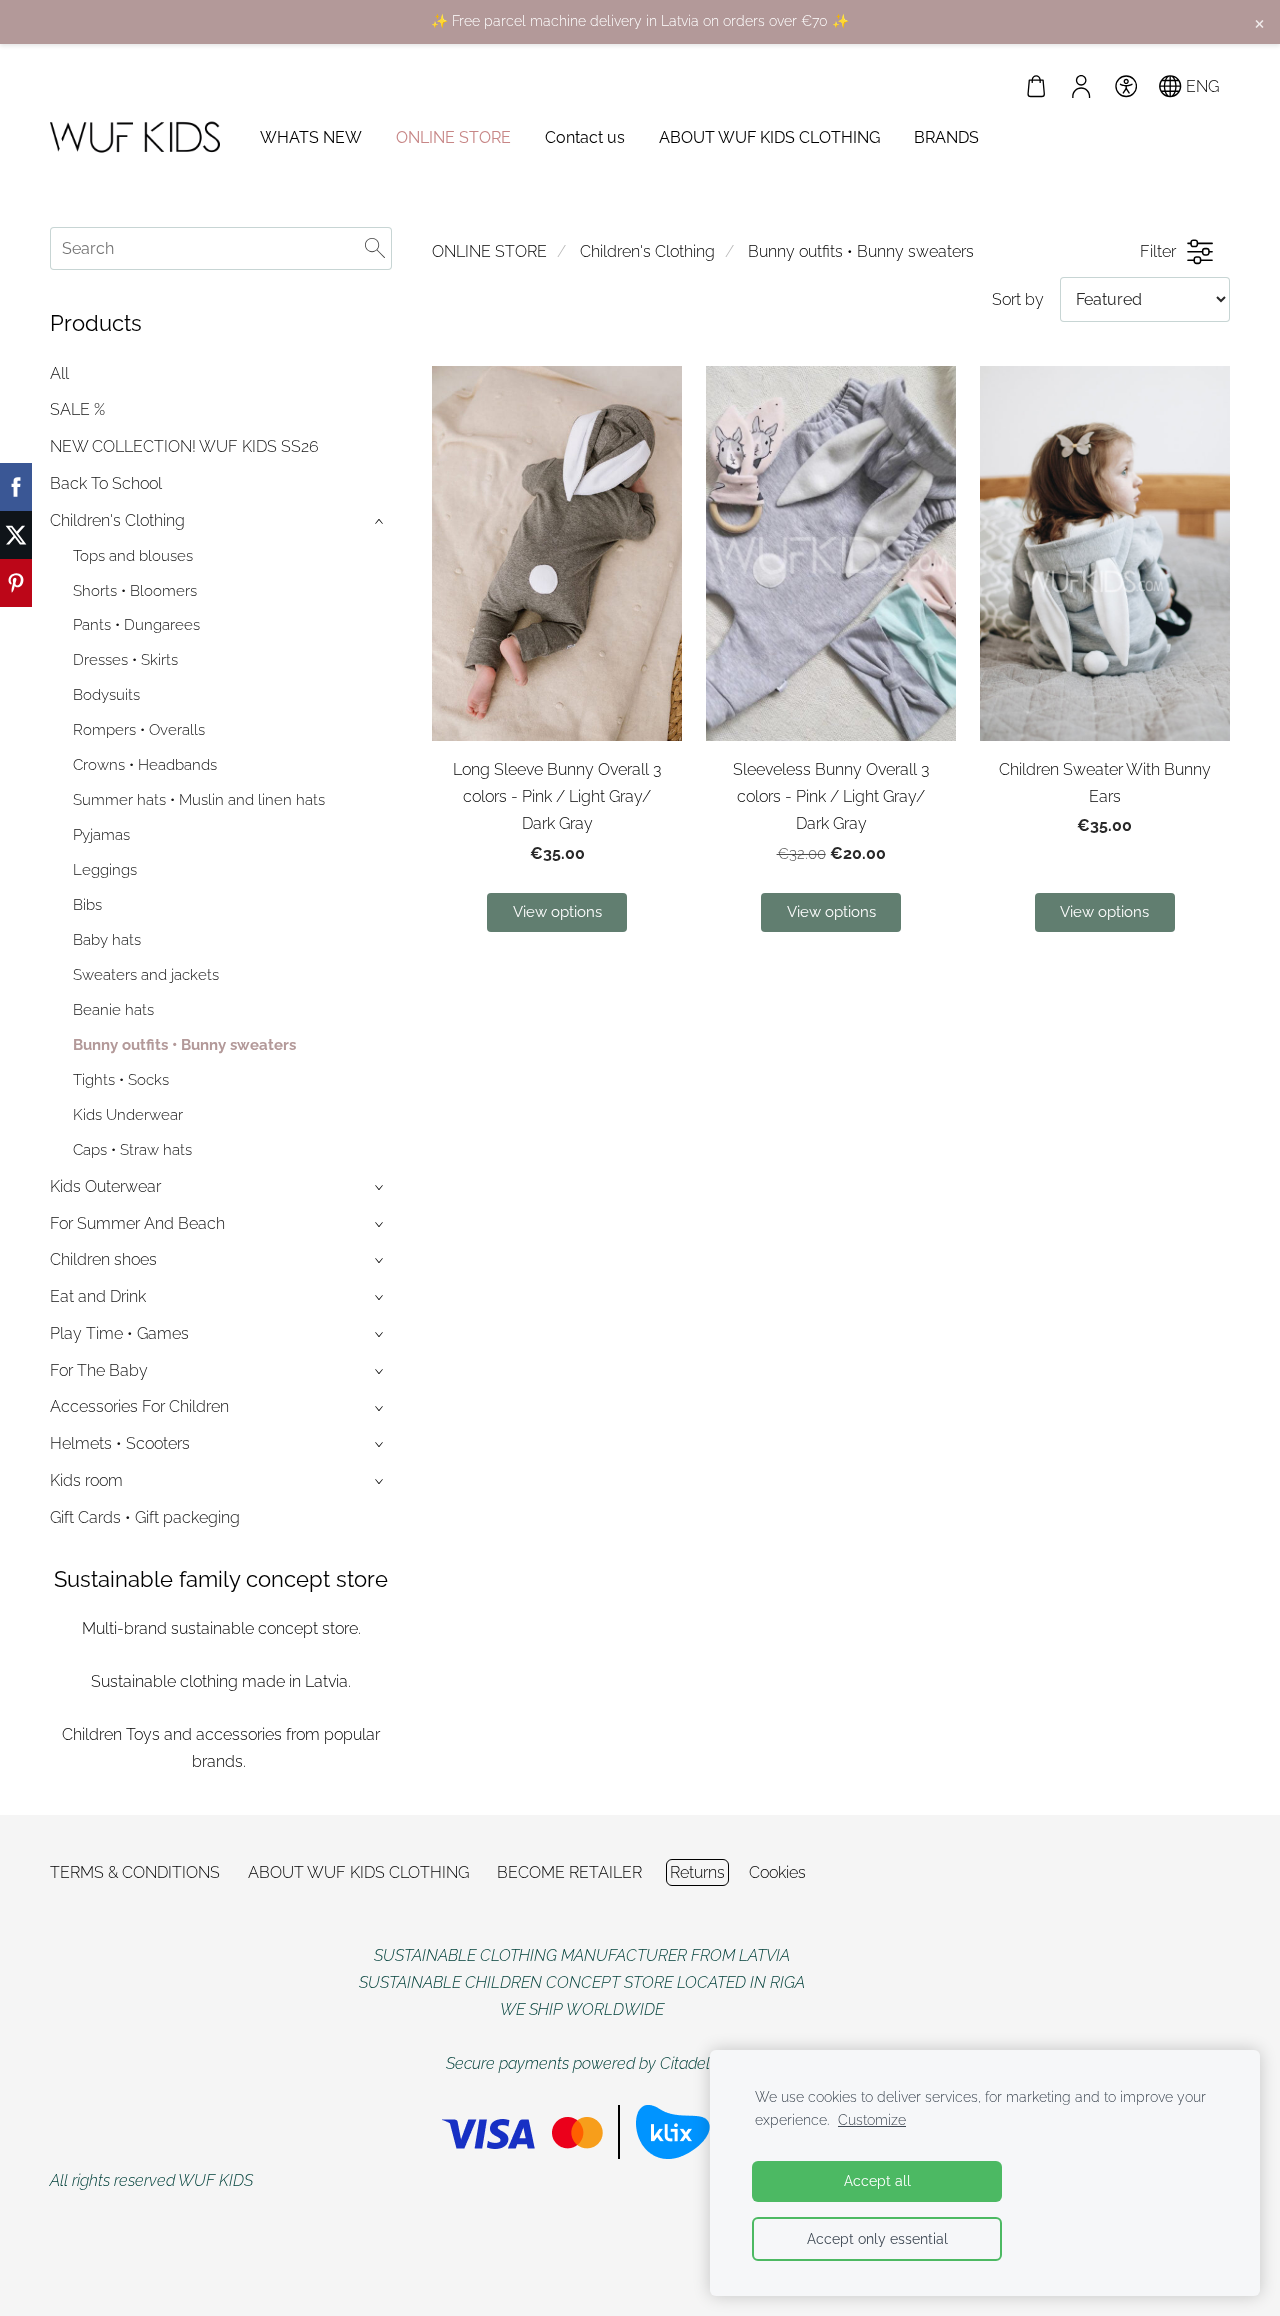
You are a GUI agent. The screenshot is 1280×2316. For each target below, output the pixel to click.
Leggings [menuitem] (105, 870)
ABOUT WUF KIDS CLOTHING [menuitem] (769, 137)
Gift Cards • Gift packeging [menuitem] (145, 1517)
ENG (1200, 86)
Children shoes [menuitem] (103, 1259)
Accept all (877, 2180)
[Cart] (1036, 86)
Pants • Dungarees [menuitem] (136, 625)
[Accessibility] (1125, 86)
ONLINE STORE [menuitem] (453, 137)
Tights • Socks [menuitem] (121, 1080)
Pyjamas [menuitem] (101, 835)
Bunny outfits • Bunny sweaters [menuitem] (184, 1045)
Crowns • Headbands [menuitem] (145, 765)
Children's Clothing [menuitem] (117, 520)
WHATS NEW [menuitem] (311, 137)
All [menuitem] (59, 373)
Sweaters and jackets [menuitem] (146, 975)
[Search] (375, 248)
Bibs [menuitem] (87, 905)
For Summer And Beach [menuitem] (137, 1223)
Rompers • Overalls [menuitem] (139, 730)
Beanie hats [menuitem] (113, 1010)
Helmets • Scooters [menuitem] (120, 1443)
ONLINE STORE (489, 251)
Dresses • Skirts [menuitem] (125, 660)
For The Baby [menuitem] (99, 1370)
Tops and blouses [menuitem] (133, 556)
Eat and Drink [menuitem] (98, 1296)
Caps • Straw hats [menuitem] (132, 1150)
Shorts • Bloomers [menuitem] (135, 591)
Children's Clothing (647, 251)
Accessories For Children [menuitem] (139, 1406)
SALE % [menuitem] (77, 409)
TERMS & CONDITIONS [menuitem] (135, 1872)
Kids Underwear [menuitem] (128, 1115)
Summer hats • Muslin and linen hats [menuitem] (199, 800)
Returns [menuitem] (697, 1872)
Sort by (1018, 299)
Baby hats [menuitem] (107, 940)
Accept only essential (877, 2238)
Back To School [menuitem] (106, 483)
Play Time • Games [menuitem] (119, 1333)
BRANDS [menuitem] (946, 137)
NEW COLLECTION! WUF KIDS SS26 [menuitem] (184, 446)
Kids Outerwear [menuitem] (105, 1186)
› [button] (381, 521)
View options (557, 912)
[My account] (1081, 86)
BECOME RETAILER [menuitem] (569, 1872)
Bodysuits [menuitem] (106, 695)
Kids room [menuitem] (86, 1480)
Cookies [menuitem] (777, 1872)
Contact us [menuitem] (585, 137)
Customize (872, 2119)
